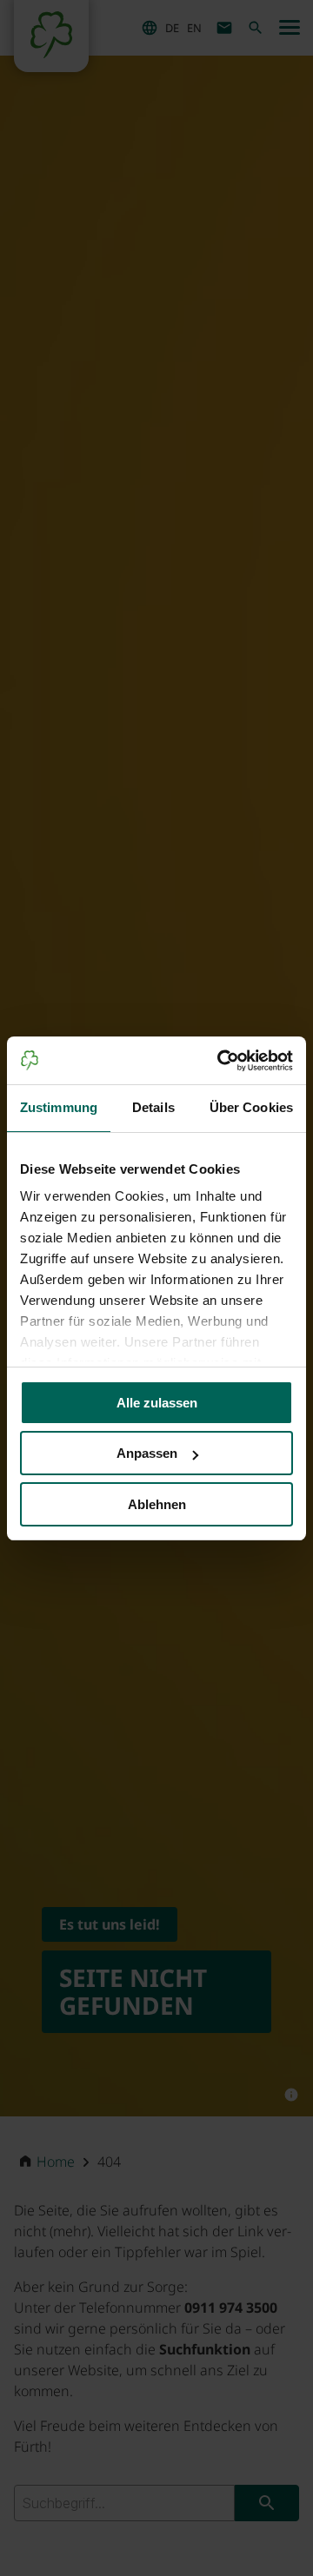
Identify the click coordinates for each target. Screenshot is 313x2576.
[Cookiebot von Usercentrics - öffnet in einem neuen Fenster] (221, 1061)
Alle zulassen (157, 1403)
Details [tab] (153, 1107)
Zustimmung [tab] (59, 1107)
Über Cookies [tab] (251, 1107)
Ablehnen (157, 1504)
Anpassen (147, 1453)
